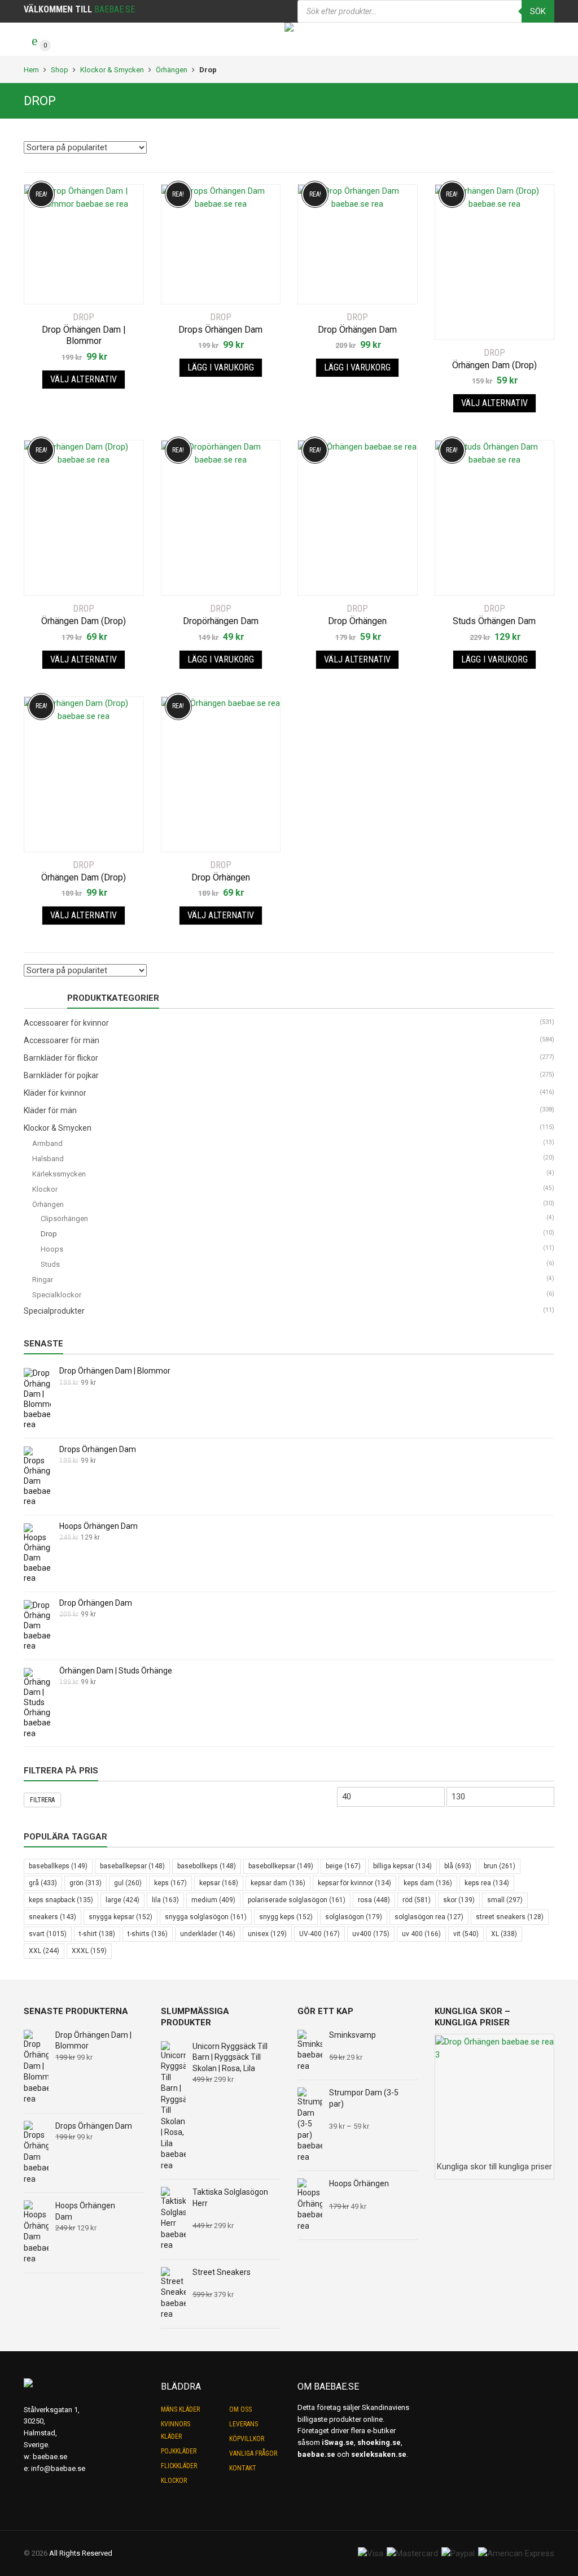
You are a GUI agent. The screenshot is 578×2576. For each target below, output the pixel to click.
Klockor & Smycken (112, 70)
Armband (47, 1143)
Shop (60, 70)
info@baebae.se (58, 2468)
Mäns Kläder (180, 2409)
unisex (267, 1934)
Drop (49, 1234)
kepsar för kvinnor (354, 1883)
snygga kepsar (121, 1917)
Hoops (52, 1249)
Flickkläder (179, 2466)
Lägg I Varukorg (221, 367)
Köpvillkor (247, 2439)
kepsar (219, 1883)
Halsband (48, 1159)
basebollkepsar (281, 1866)
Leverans (244, 2424)
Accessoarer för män (62, 1040)
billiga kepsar (402, 1866)
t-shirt (97, 1934)
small (505, 1900)
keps (170, 1883)
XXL (44, 1951)
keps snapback (61, 1900)
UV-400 (319, 1934)
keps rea (487, 1883)
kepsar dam (278, 1883)
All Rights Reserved (81, 2553)
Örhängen (172, 70)
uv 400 (421, 1934)
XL (504, 1934)
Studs (50, 1264)
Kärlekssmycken (59, 1174)
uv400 (371, 1934)
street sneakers (510, 1917)
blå (458, 1866)
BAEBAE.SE (115, 9)
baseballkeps (58, 1866)
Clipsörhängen (64, 1219)
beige (343, 1866)
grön (86, 1883)
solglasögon (354, 1917)
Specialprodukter (54, 1311)
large (122, 1900)
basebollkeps (207, 1866)
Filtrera (42, 1800)
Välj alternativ (84, 379)
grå (43, 1883)
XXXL (89, 1951)
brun (500, 1866)
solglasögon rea (429, 1917)
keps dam (428, 1883)
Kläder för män (50, 1110)
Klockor (45, 1189)
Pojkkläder (179, 2451)
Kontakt (243, 2468)
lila (165, 1900)
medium (213, 1900)
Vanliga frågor (253, 2453)
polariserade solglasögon (297, 1900)
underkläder (208, 1934)
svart (48, 1934)
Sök (538, 11)
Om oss (240, 2409)
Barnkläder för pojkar (61, 1075)
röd (417, 1900)
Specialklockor (57, 1295)
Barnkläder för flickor (61, 1058)
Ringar (43, 1280)
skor (459, 1900)
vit (466, 1934)
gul (128, 1883)
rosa (374, 1900)
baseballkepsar (132, 1866)
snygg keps (286, 1917)
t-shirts (148, 1934)
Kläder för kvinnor (55, 1093)
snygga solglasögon (206, 1917)
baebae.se (50, 2457)
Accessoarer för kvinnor (66, 1023)
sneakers (52, 1917)
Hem (31, 70)
